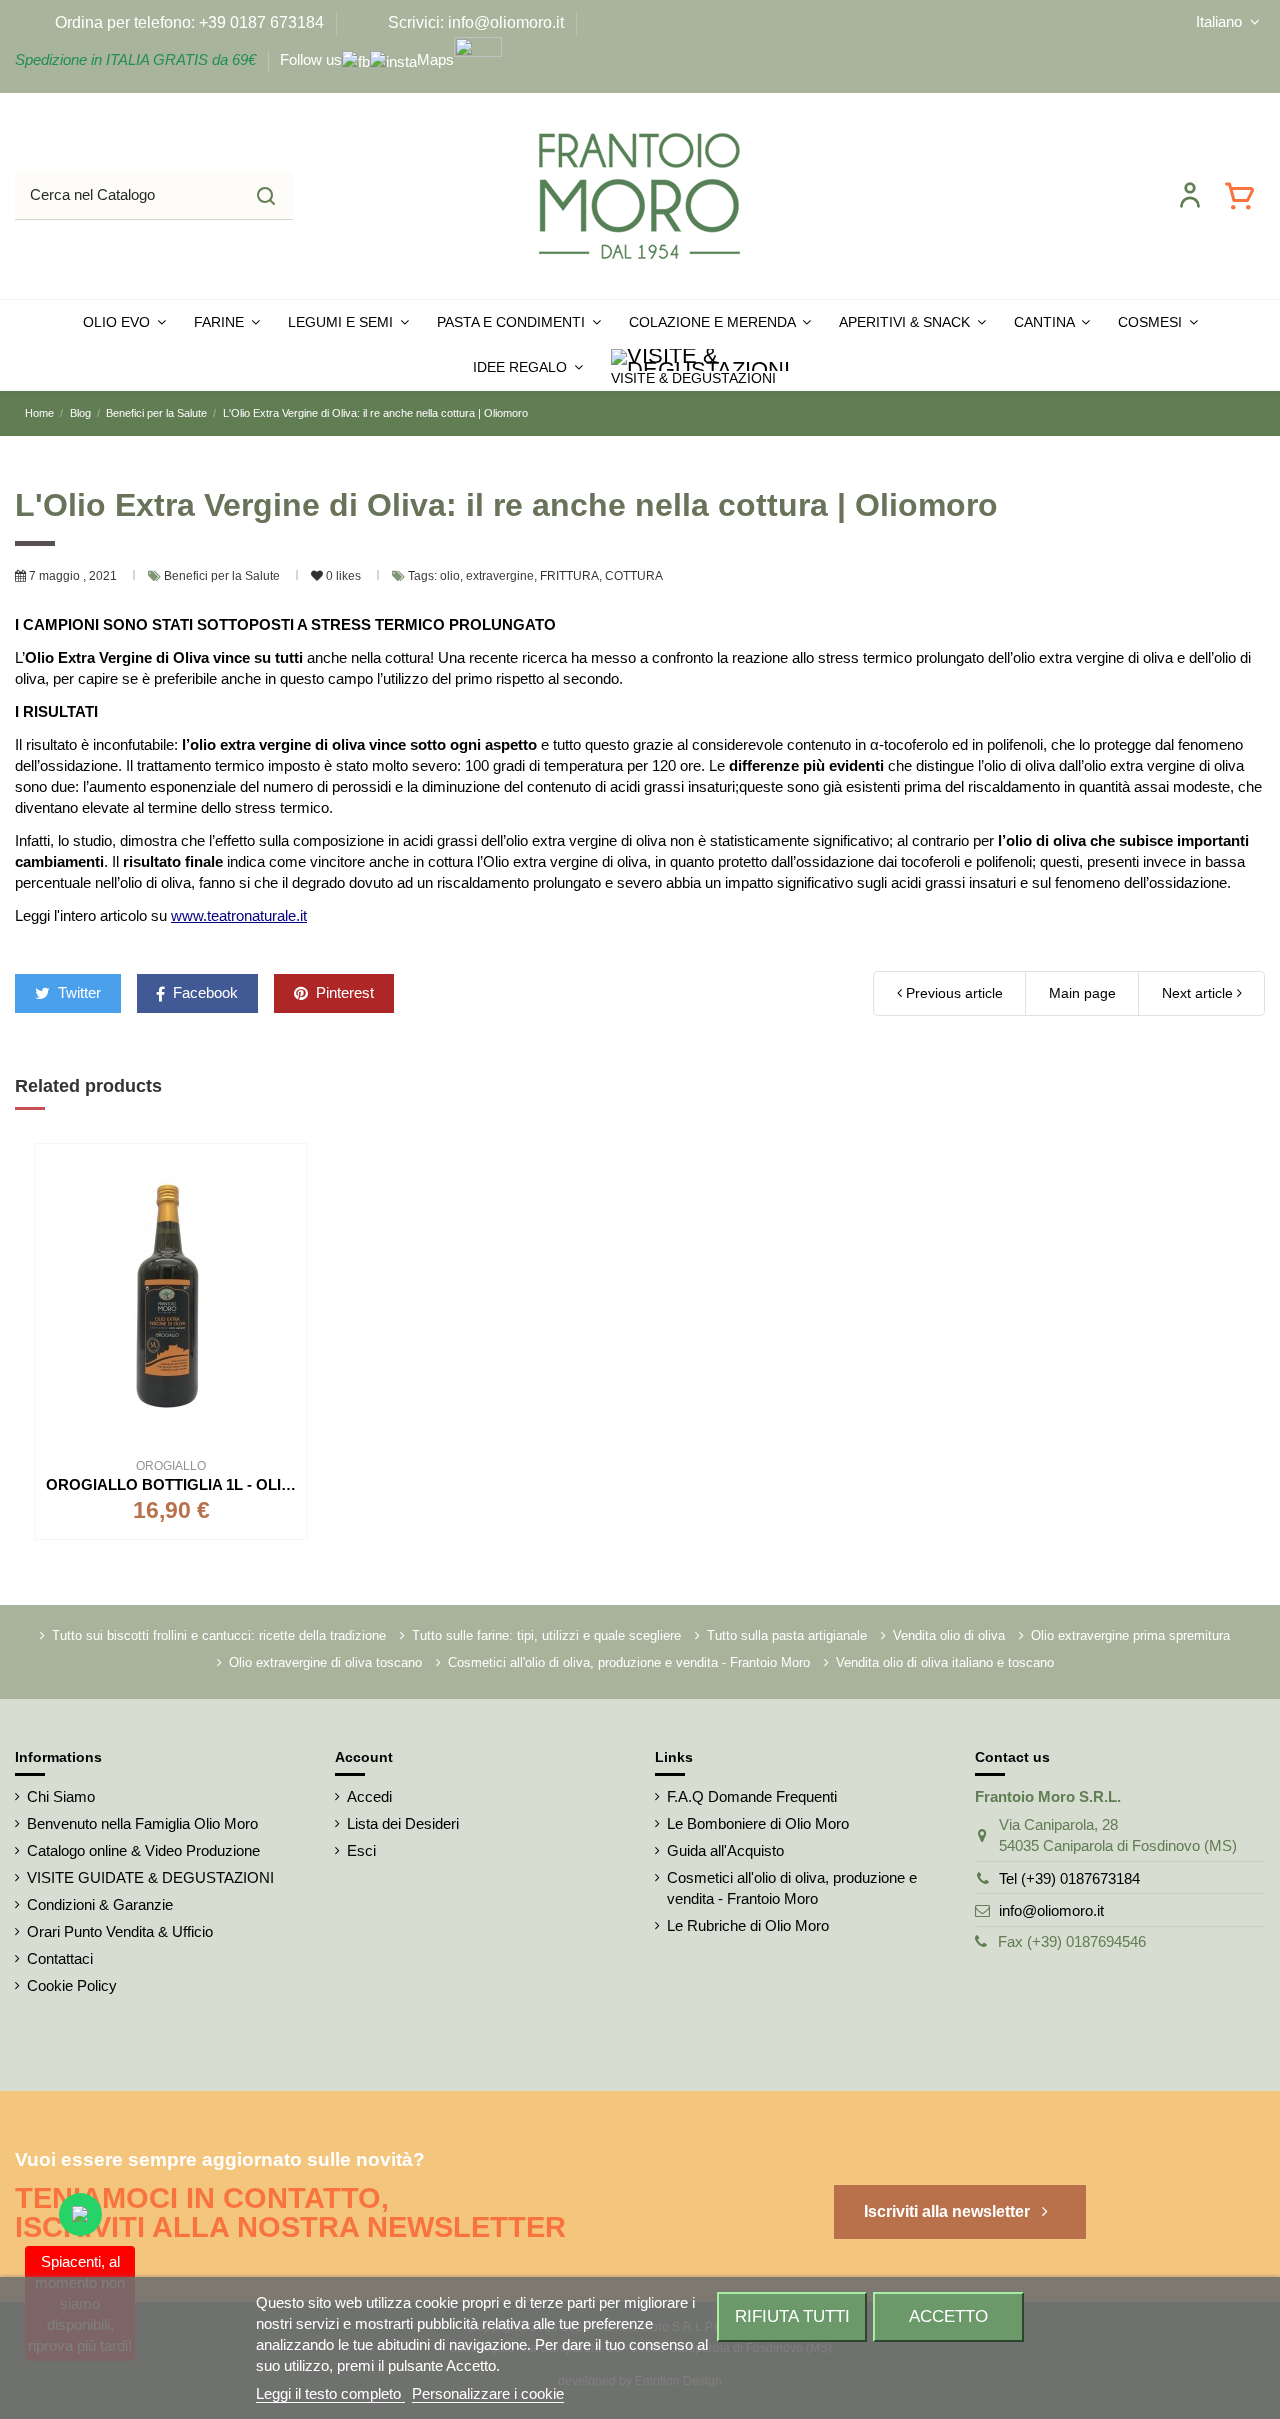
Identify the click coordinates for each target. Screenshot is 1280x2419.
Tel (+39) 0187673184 (1069, 1878)
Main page (1082, 993)
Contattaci (60, 1958)
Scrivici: (416, 22)
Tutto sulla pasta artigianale (787, 1635)
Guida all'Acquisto (725, 1850)
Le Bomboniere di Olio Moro (758, 1823)
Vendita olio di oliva (949, 1635)
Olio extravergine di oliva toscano (325, 1662)
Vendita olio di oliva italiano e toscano (945, 1662)
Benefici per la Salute (223, 576)
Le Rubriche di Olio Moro (748, 1925)
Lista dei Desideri (403, 1823)
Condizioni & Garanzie (100, 1904)
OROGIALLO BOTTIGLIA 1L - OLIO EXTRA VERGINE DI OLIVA (266, 1484)
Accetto (948, 2316)
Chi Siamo (61, 1796)
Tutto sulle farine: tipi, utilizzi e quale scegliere (546, 1635)
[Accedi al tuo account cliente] (1190, 195)
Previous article (952, 993)
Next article (1199, 993)
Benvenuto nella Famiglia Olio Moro (142, 1823)
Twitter (77, 992)
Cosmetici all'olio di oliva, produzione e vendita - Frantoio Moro (629, 1662)
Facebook (203, 992)
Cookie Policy (72, 1985)
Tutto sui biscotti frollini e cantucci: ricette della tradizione (219, 1635)
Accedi (369, 1796)
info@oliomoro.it (1051, 1910)
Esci (361, 1850)
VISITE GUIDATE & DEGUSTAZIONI (150, 1877)
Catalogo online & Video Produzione (143, 1850)
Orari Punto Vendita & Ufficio (120, 1931)
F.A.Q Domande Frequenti (752, 1796)
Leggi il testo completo (330, 2393)
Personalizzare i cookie (488, 2393)
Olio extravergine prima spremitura (1130, 1635)
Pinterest (343, 992)
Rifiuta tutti (792, 2316)
